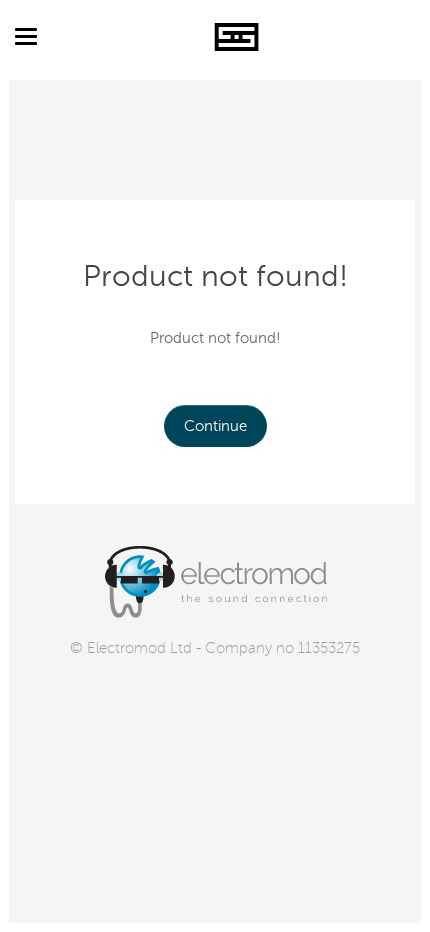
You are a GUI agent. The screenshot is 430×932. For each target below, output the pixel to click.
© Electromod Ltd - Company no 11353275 (215, 648)
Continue (215, 426)
